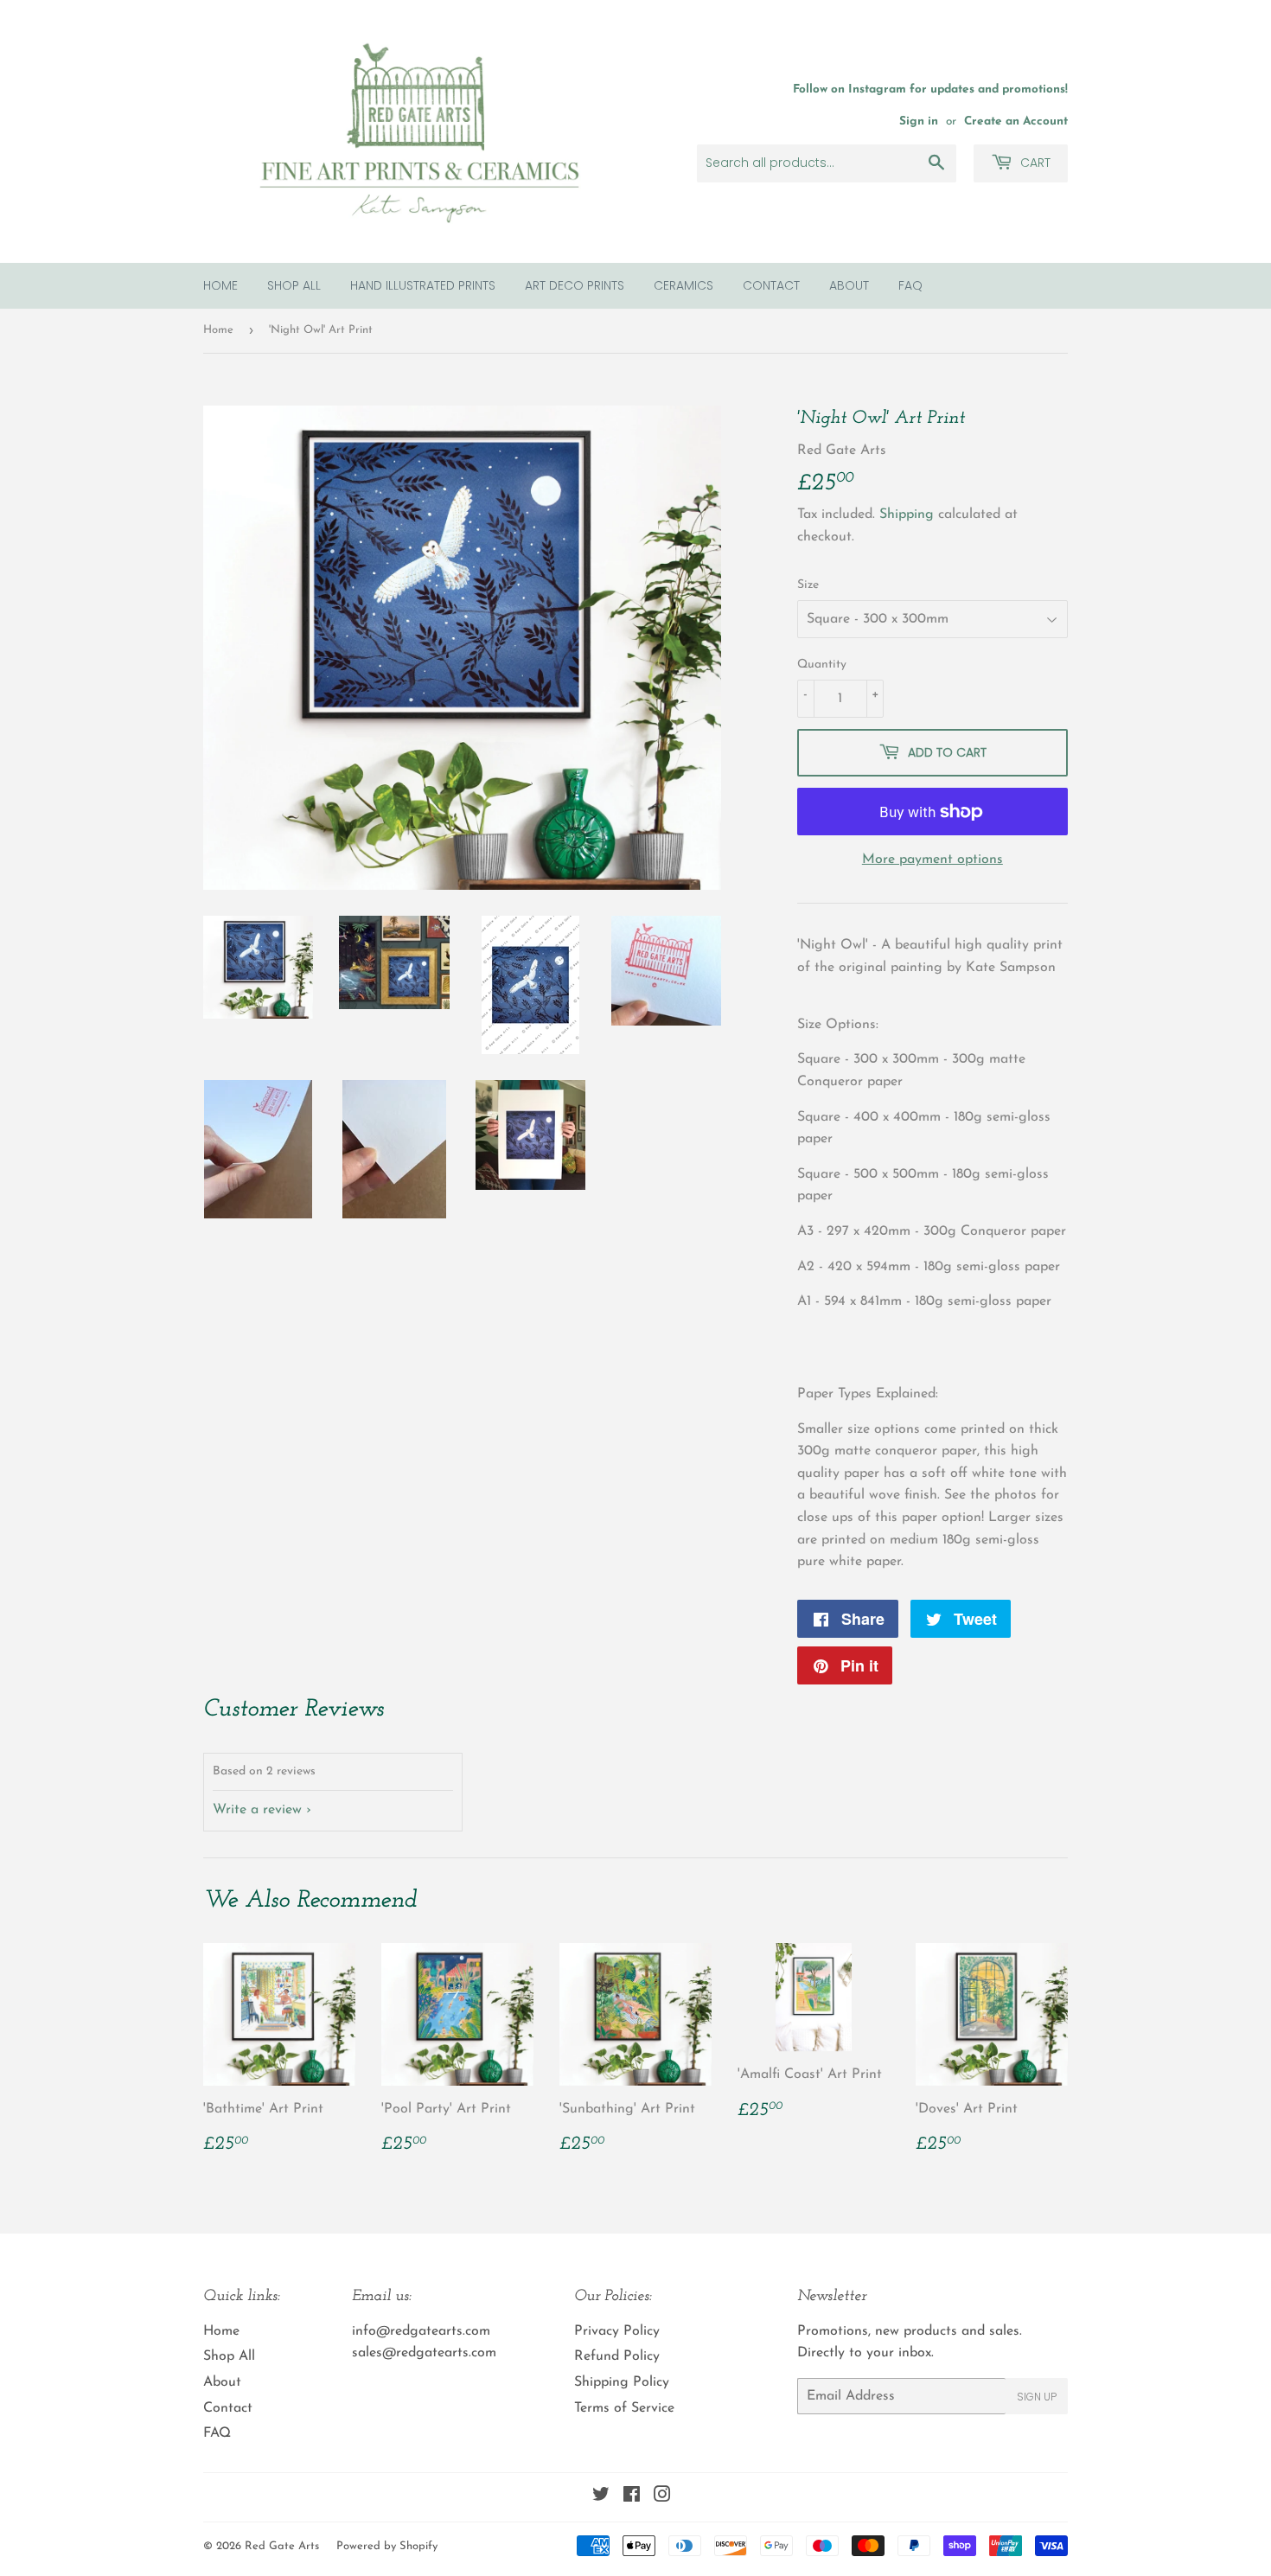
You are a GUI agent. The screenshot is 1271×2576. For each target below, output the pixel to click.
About (849, 285)
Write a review (257, 1810)
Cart (1034, 163)
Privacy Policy (617, 2331)
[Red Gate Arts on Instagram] (662, 2497)
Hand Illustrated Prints (423, 285)
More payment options (932, 860)
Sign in (919, 121)
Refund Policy (617, 2356)
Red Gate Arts (282, 2546)
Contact (771, 285)
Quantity (822, 665)
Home (220, 285)
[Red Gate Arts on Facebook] (632, 2497)
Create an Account (1016, 121)
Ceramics (683, 285)
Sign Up (1037, 2397)
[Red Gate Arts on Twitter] (601, 2497)
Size (808, 585)
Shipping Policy (622, 2382)
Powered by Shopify (387, 2546)
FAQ (910, 285)
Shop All (294, 285)
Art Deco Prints (575, 285)
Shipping (907, 515)
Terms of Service (624, 2408)
